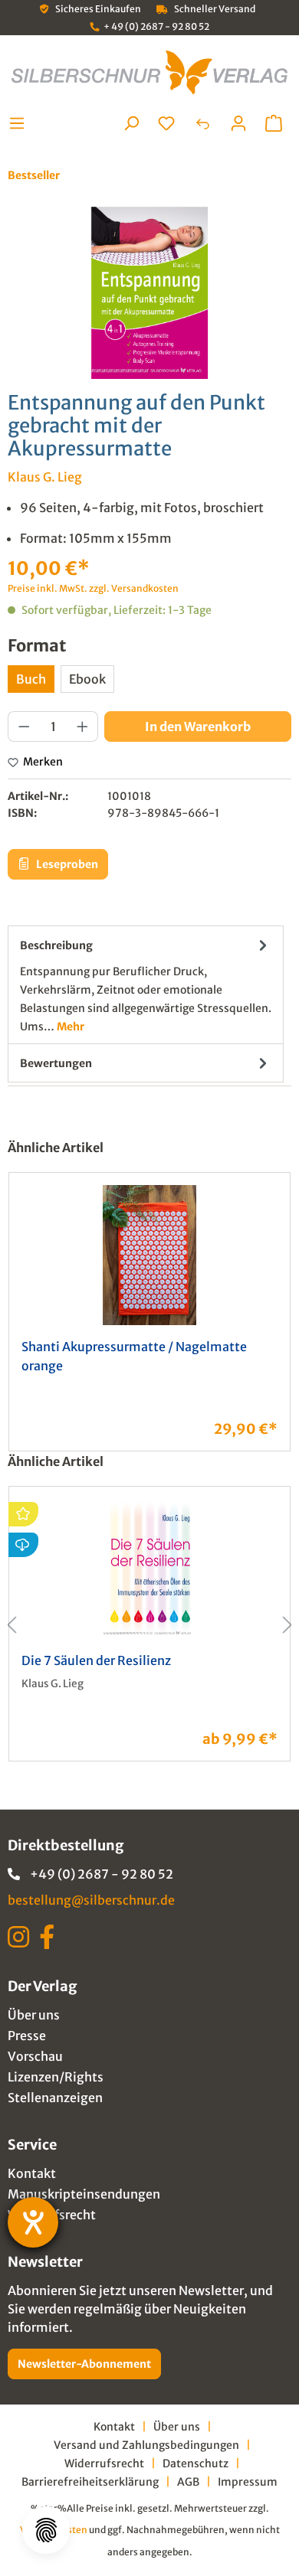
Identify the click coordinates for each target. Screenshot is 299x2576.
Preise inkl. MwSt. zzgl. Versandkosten (93, 588)
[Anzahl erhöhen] (83, 726)
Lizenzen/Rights (56, 2077)
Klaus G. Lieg (45, 477)
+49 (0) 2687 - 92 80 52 (102, 1874)
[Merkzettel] (166, 123)
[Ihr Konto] (238, 123)
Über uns (34, 2015)
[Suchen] (131, 123)
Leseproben (66, 864)
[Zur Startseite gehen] (149, 72)
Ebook (87, 679)
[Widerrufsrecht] (202, 123)
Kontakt (32, 2173)
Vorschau (35, 2056)
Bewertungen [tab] (56, 1063)
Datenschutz (195, 2463)
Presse (27, 2036)
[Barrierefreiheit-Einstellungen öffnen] (33, 2222)
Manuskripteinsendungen (84, 2194)
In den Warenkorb (198, 726)
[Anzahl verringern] (24, 726)
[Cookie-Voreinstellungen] (46, 2530)
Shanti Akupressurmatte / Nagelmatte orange (134, 1356)
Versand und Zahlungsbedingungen (146, 2445)
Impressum (248, 2482)
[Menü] (21, 123)
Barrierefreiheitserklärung (90, 2482)
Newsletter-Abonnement (84, 2364)
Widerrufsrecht (104, 2463)
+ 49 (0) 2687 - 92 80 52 (156, 26)
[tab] (146, 985)
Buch (31, 679)
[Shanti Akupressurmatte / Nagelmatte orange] (149, 1255)
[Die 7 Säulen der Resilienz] (149, 1569)
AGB (188, 2482)
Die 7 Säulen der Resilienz (96, 1660)
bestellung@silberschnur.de (91, 1900)
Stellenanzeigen (55, 2098)
